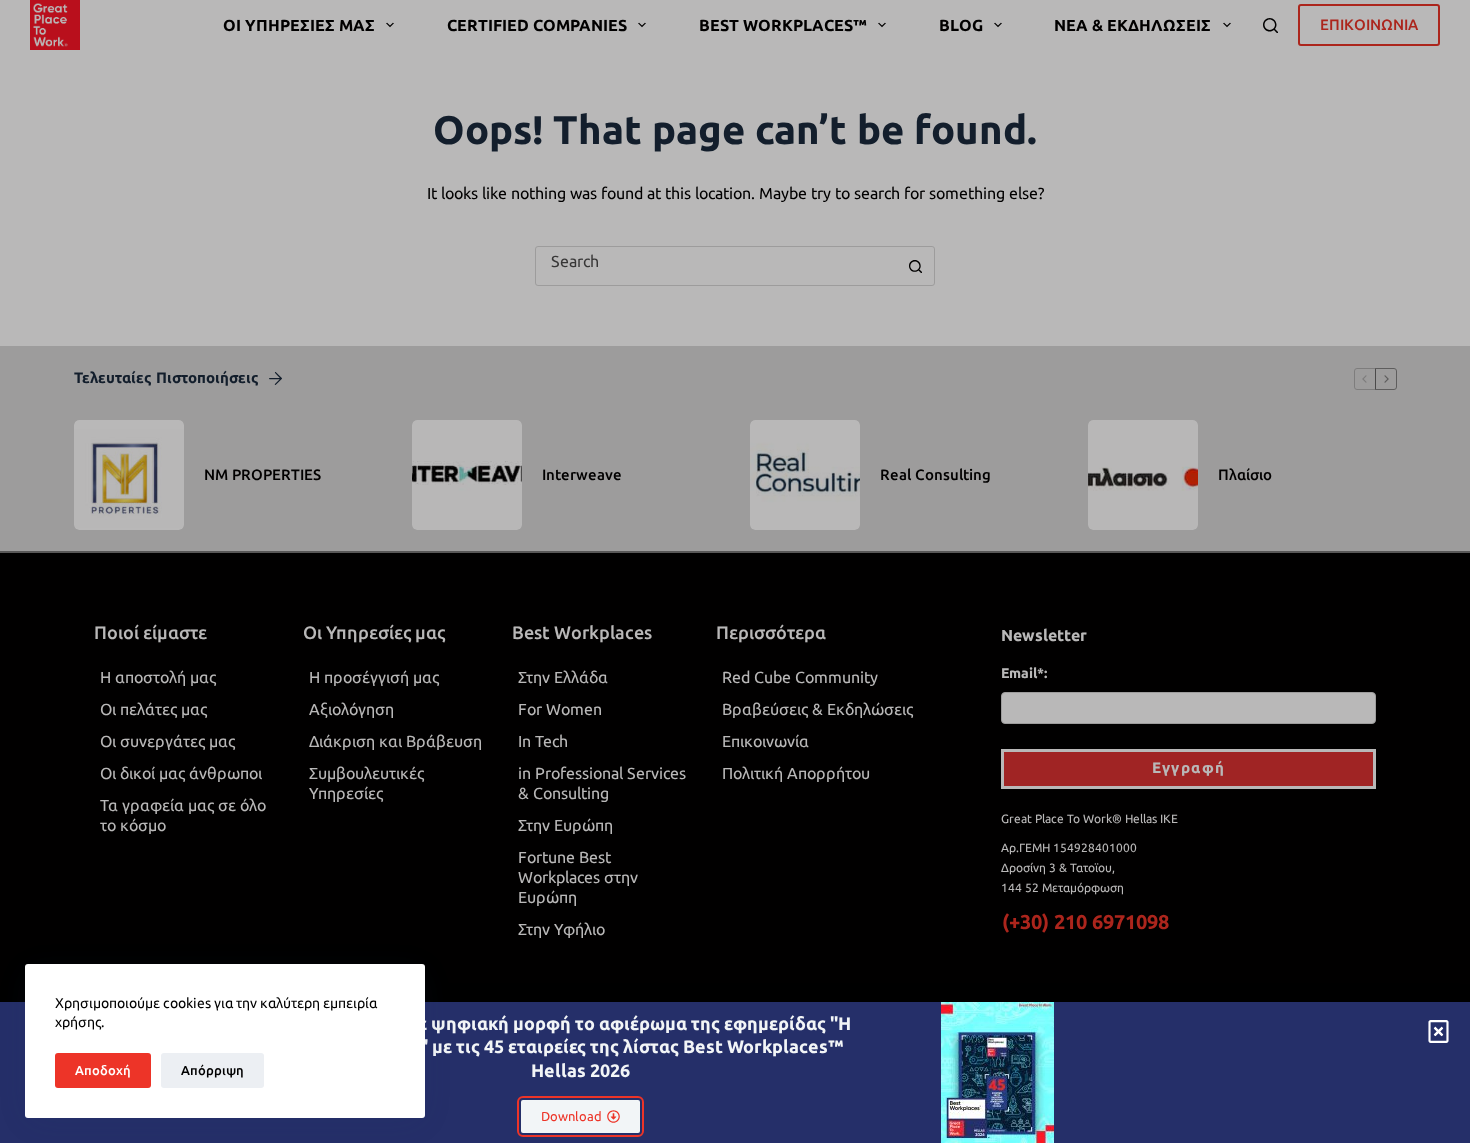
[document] (735, 571)
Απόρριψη (212, 1070)
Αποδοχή (103, 1070)
